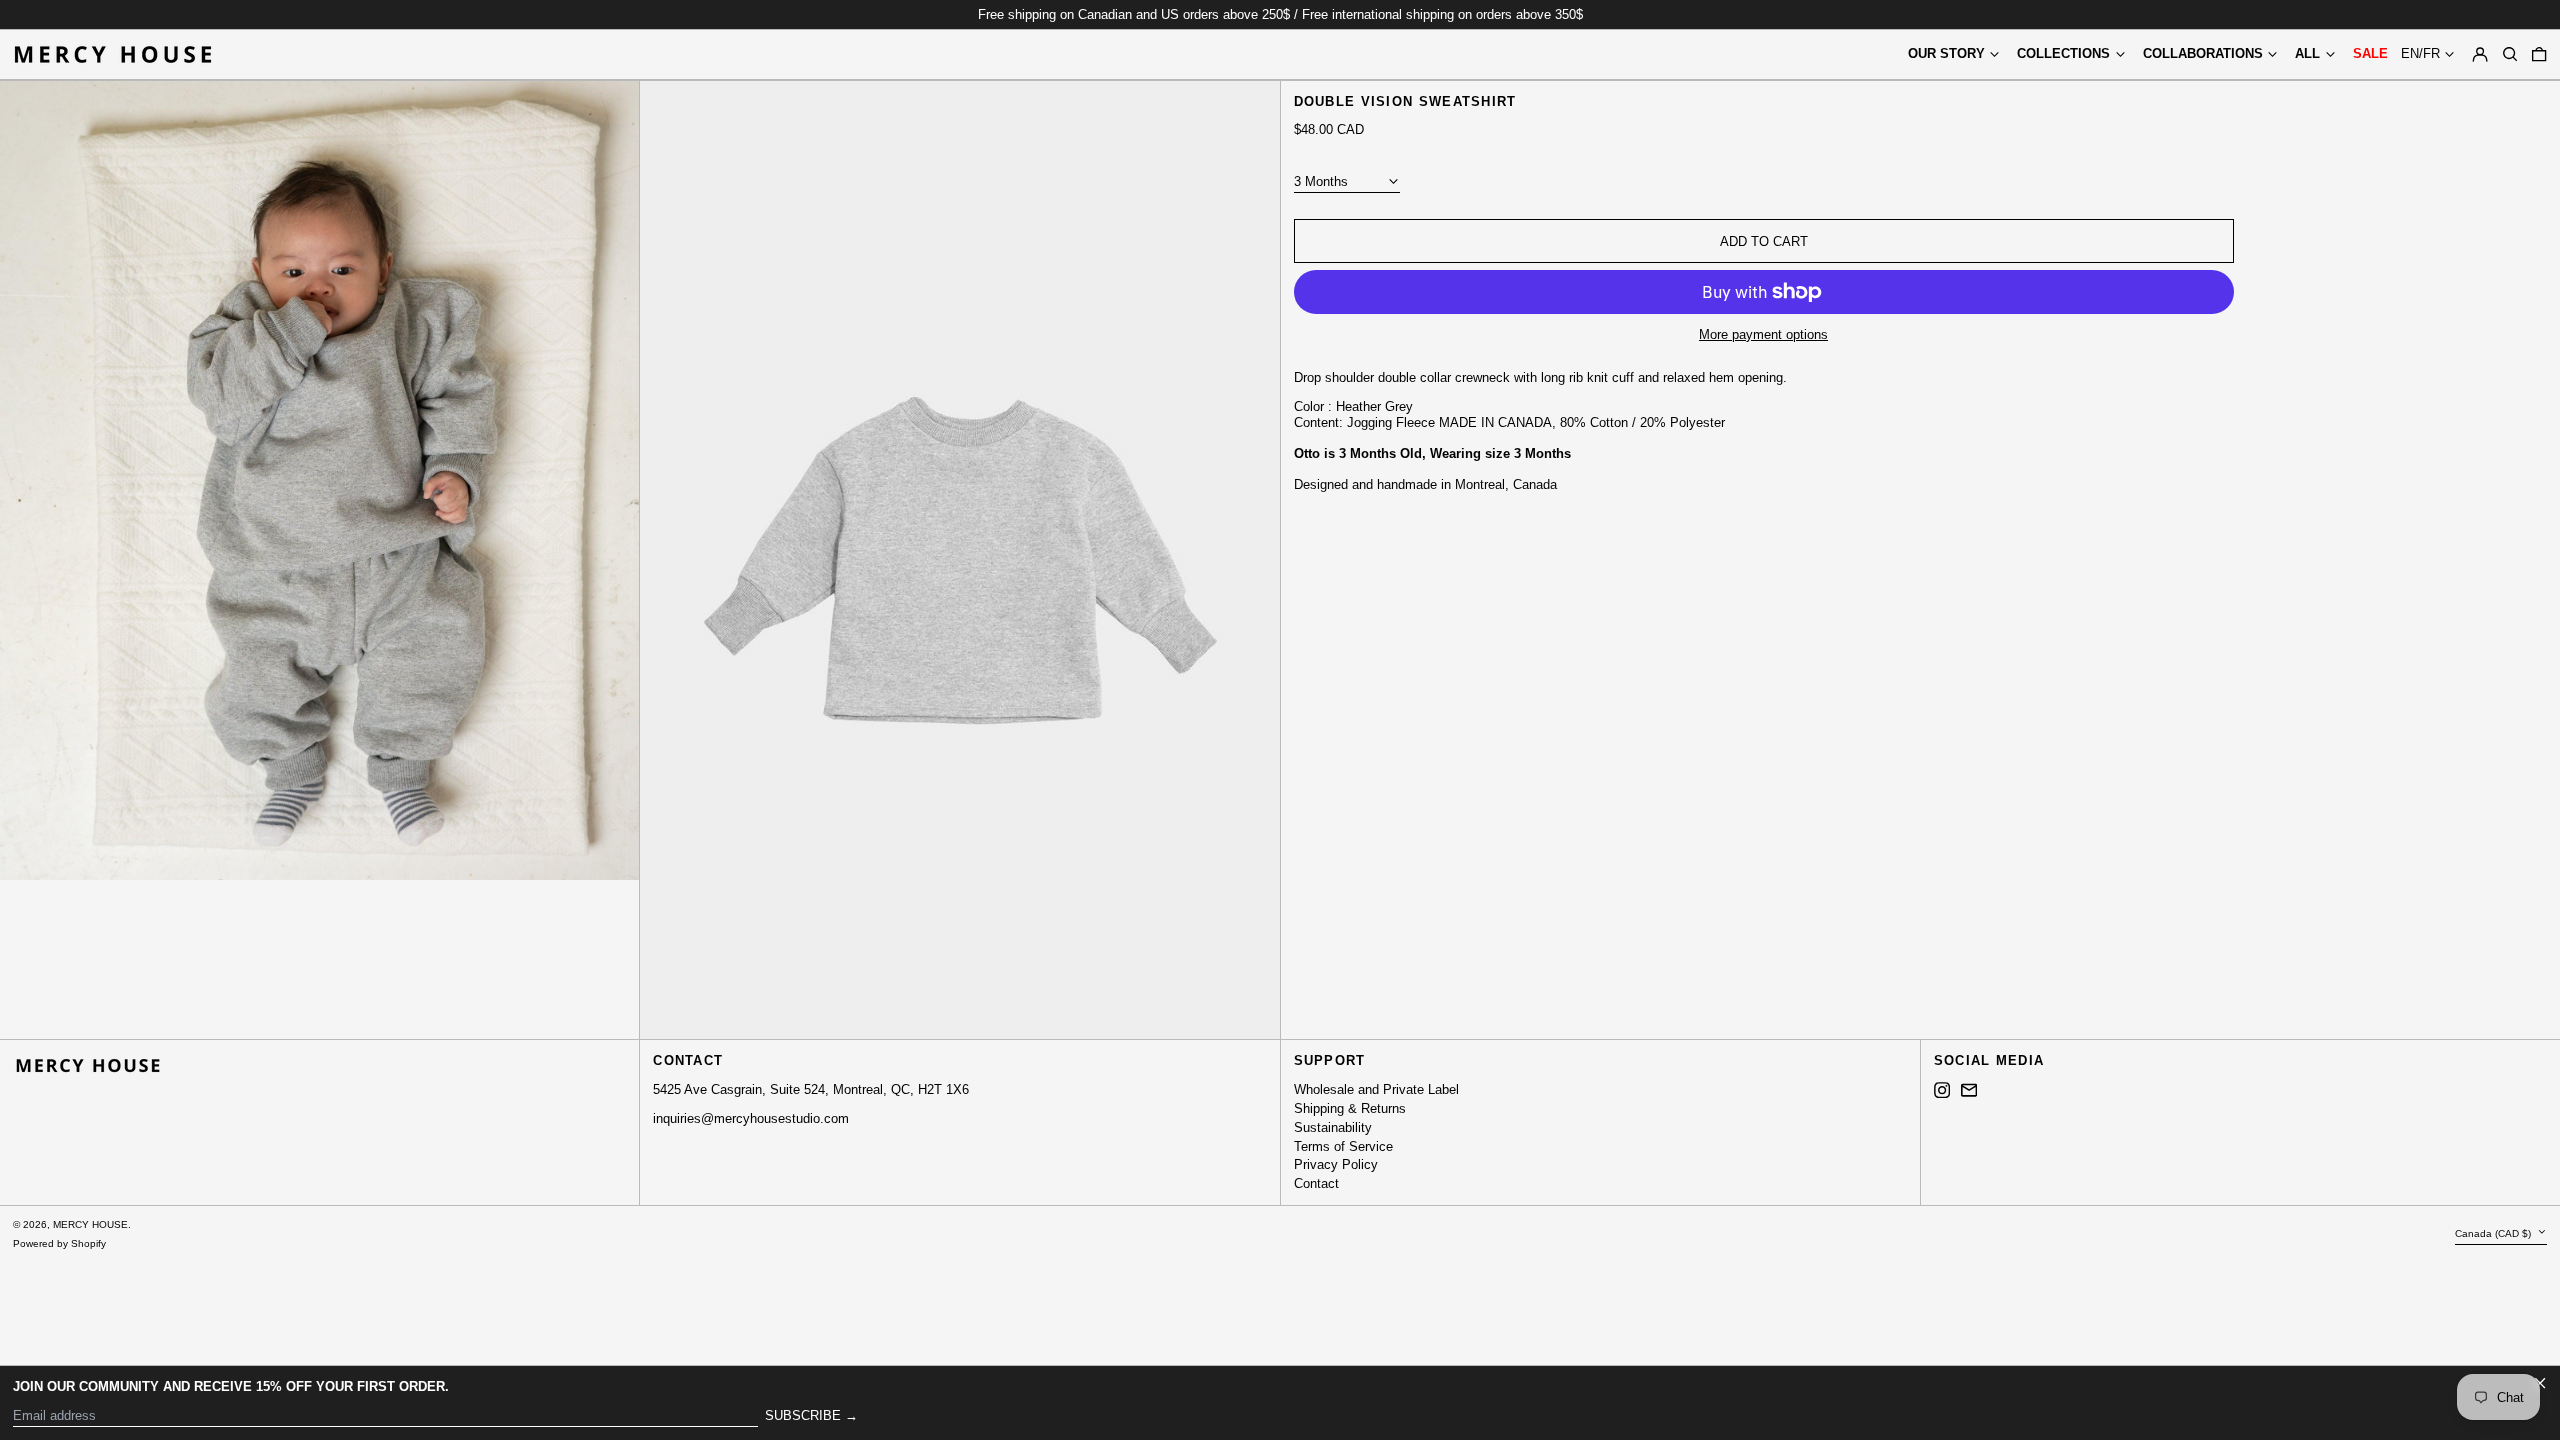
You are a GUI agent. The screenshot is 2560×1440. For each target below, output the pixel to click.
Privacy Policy (1336, 1164)
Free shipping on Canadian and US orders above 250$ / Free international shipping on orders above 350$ (1280, 14)
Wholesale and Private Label (1376, 1089)
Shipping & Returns (1350, 1108)
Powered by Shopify (59, 1243)
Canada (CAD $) (2494, 1233)
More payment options (1763, 334)
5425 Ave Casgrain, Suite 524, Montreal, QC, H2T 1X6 (811, 1089)
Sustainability (1333, 1127)
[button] (2510, 54)
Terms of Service (1343, 1146)
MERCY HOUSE (90, 1224)
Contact (1316, 1183)
